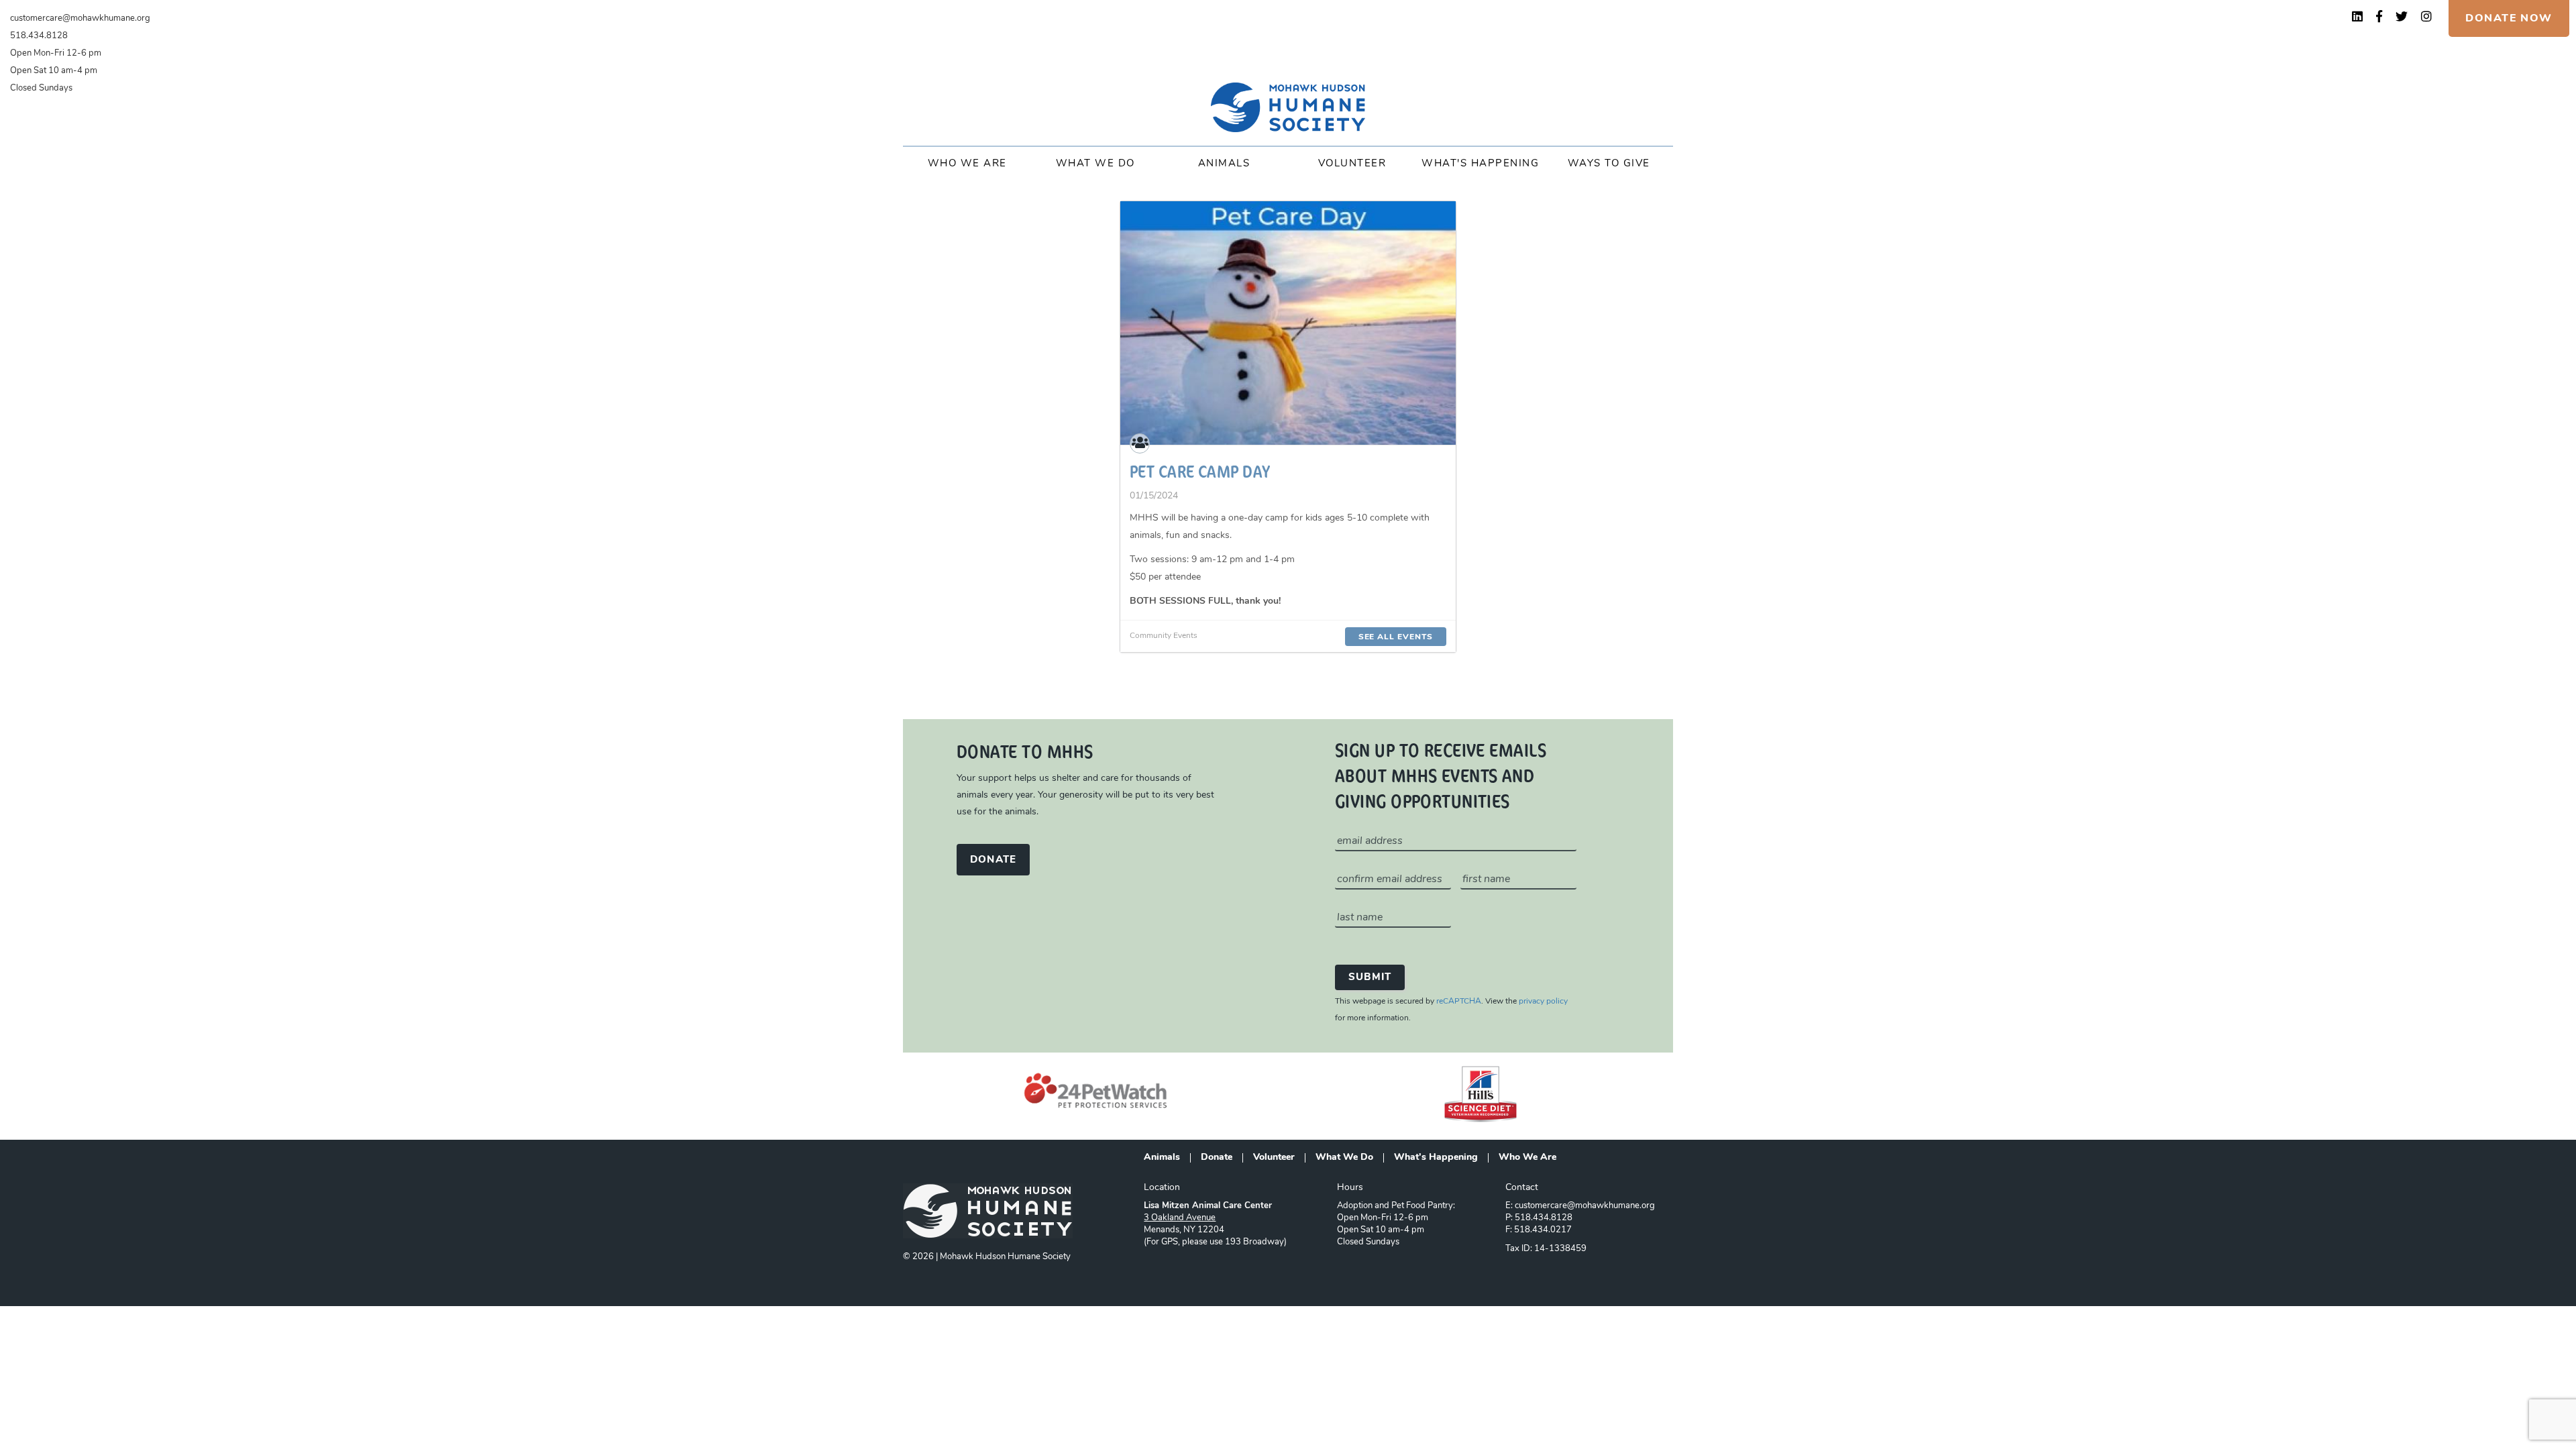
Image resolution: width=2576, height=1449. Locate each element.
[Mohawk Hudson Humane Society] (1288, 107)
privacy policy (1543, 1002)
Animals (1224, 164)
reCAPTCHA (1459, 1002)
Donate (1217, 1158)
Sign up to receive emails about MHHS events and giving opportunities (1441, 775)
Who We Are (967, 164)
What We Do (1095, 164)
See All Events (1396, 637)
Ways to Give (1609, 164)
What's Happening (1480, 164)
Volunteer (1352, 164)
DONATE (993, 860)
